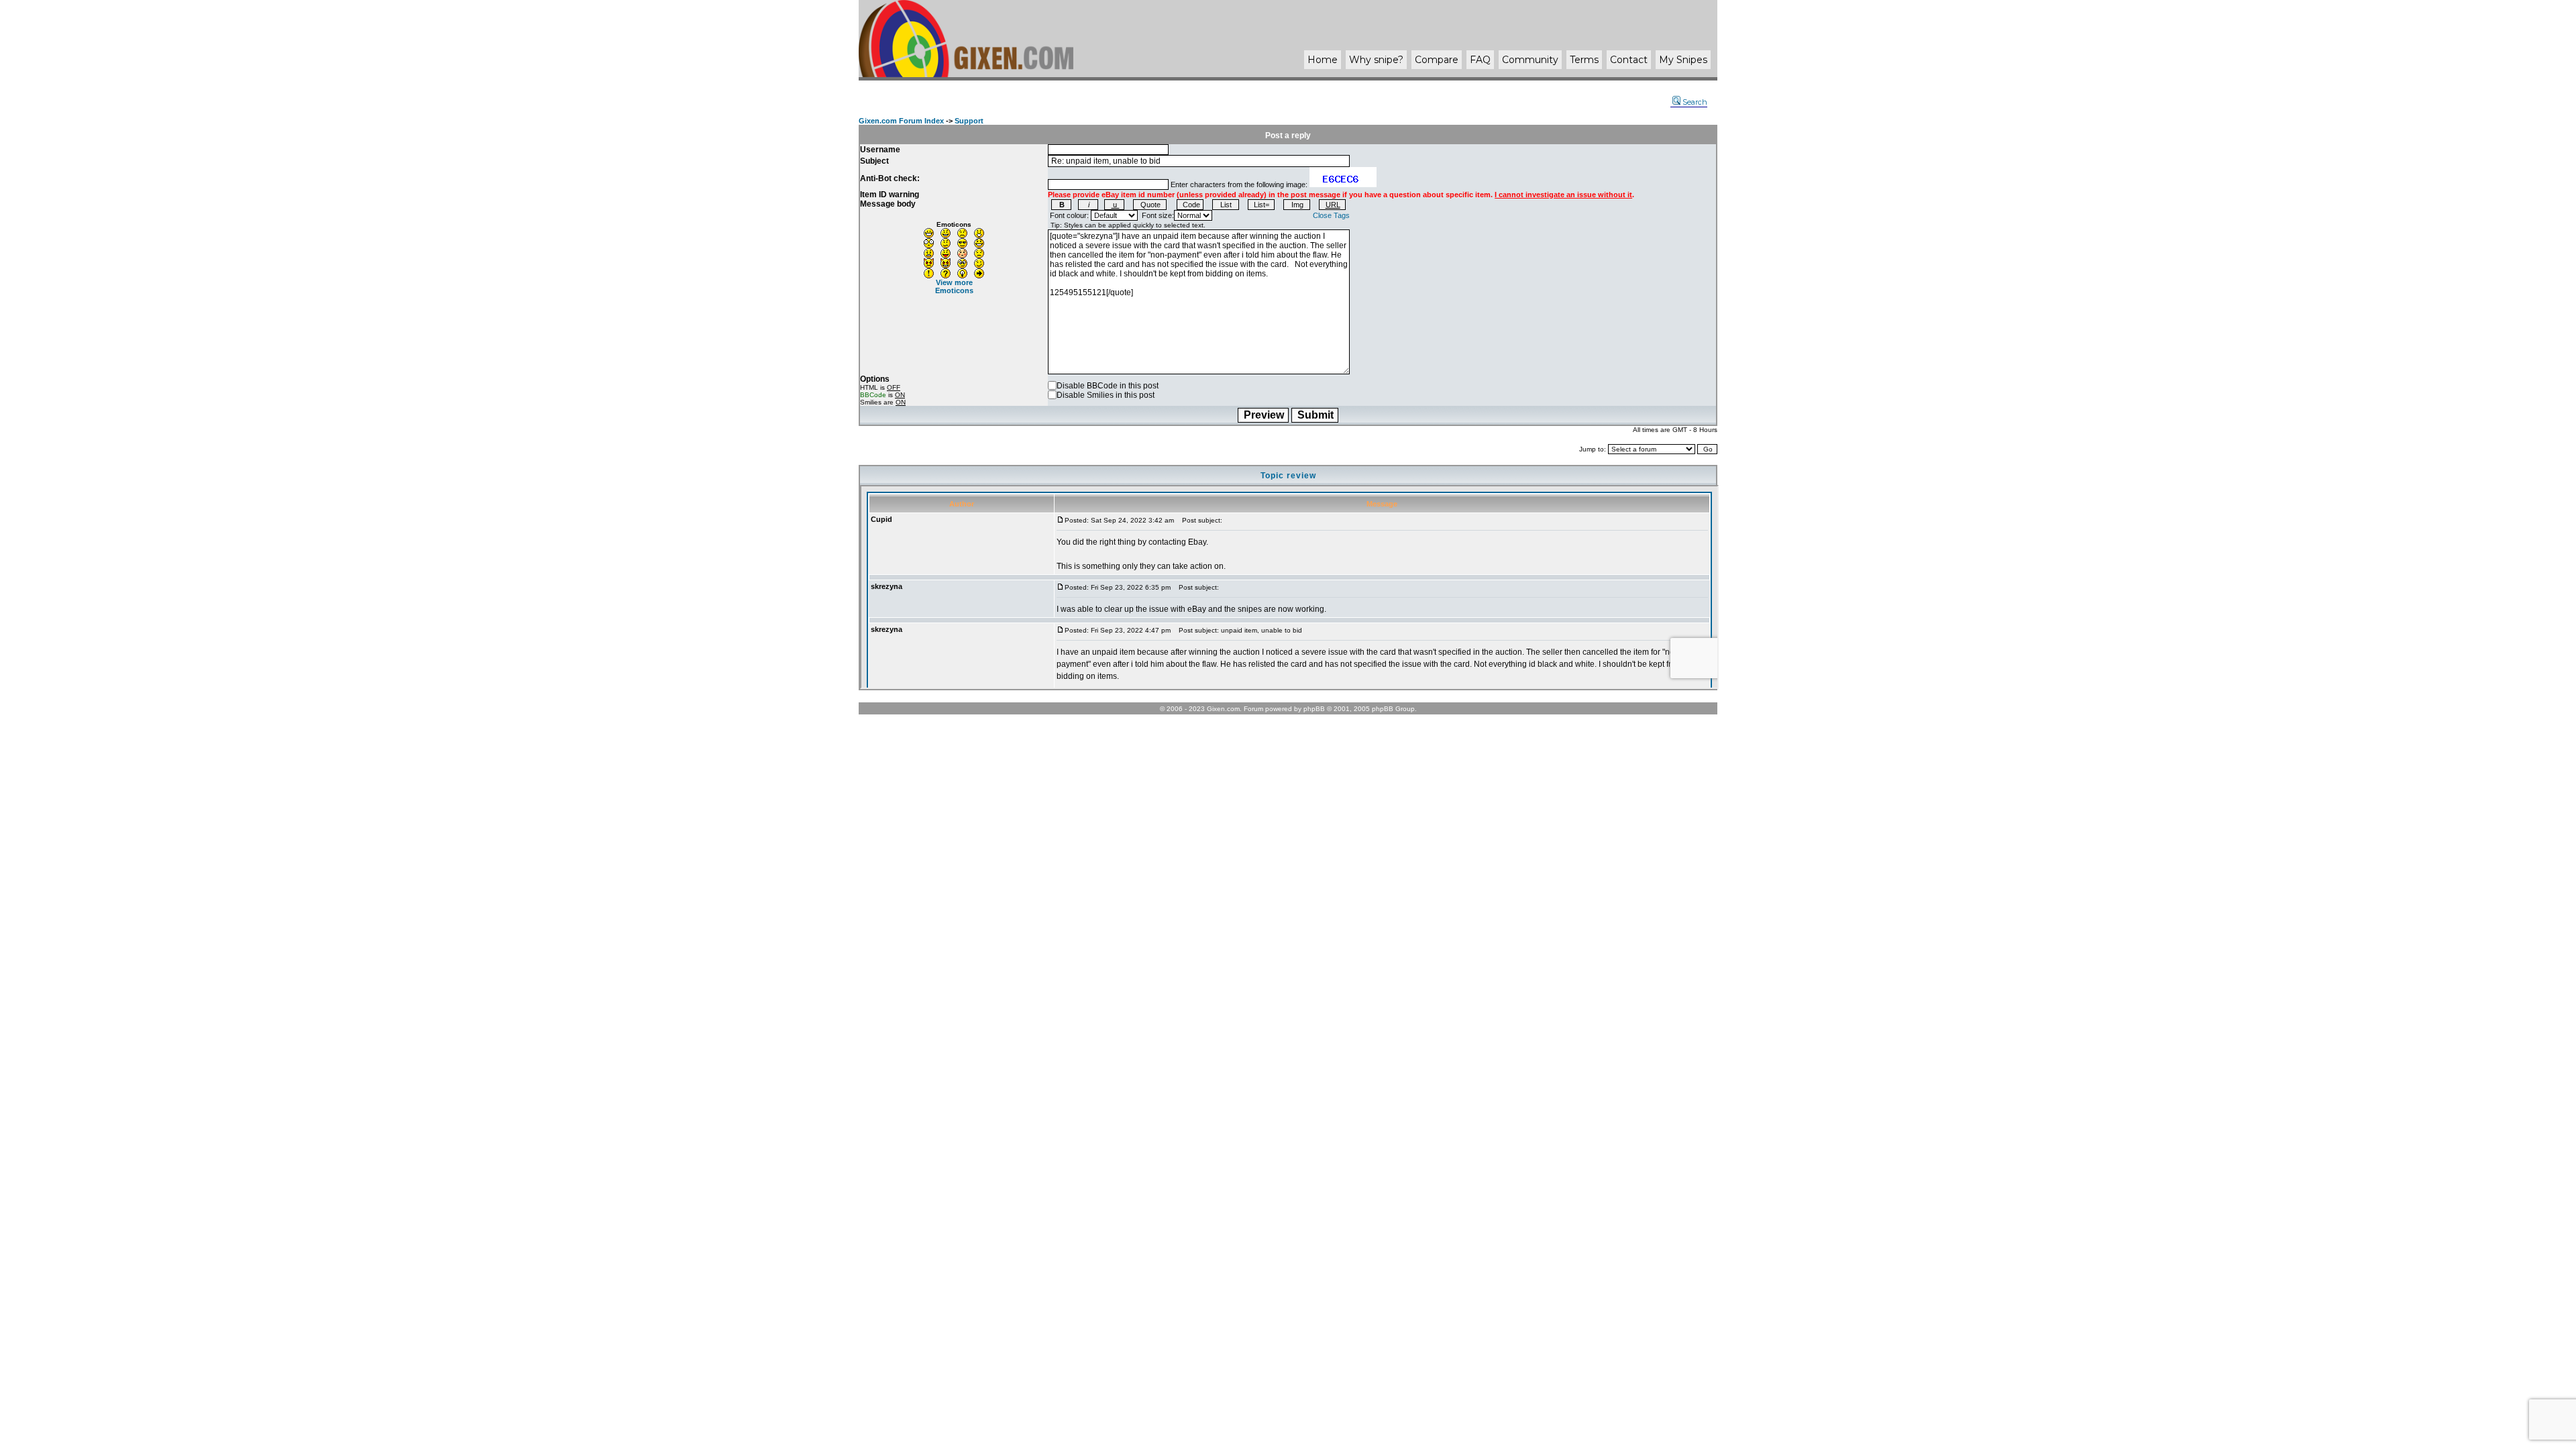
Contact (1629, 60)
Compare (1437, 60)
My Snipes (1683, 60)
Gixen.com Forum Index (901, 121)
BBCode (873, 395)
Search (1695, 102)
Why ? (1376, 60)
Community (1530, 60)
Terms (1584, 60)
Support (969, 121)
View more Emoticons (954, 286)
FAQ (1480, 60)
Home (1323, 60)
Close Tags (1331, 215)
